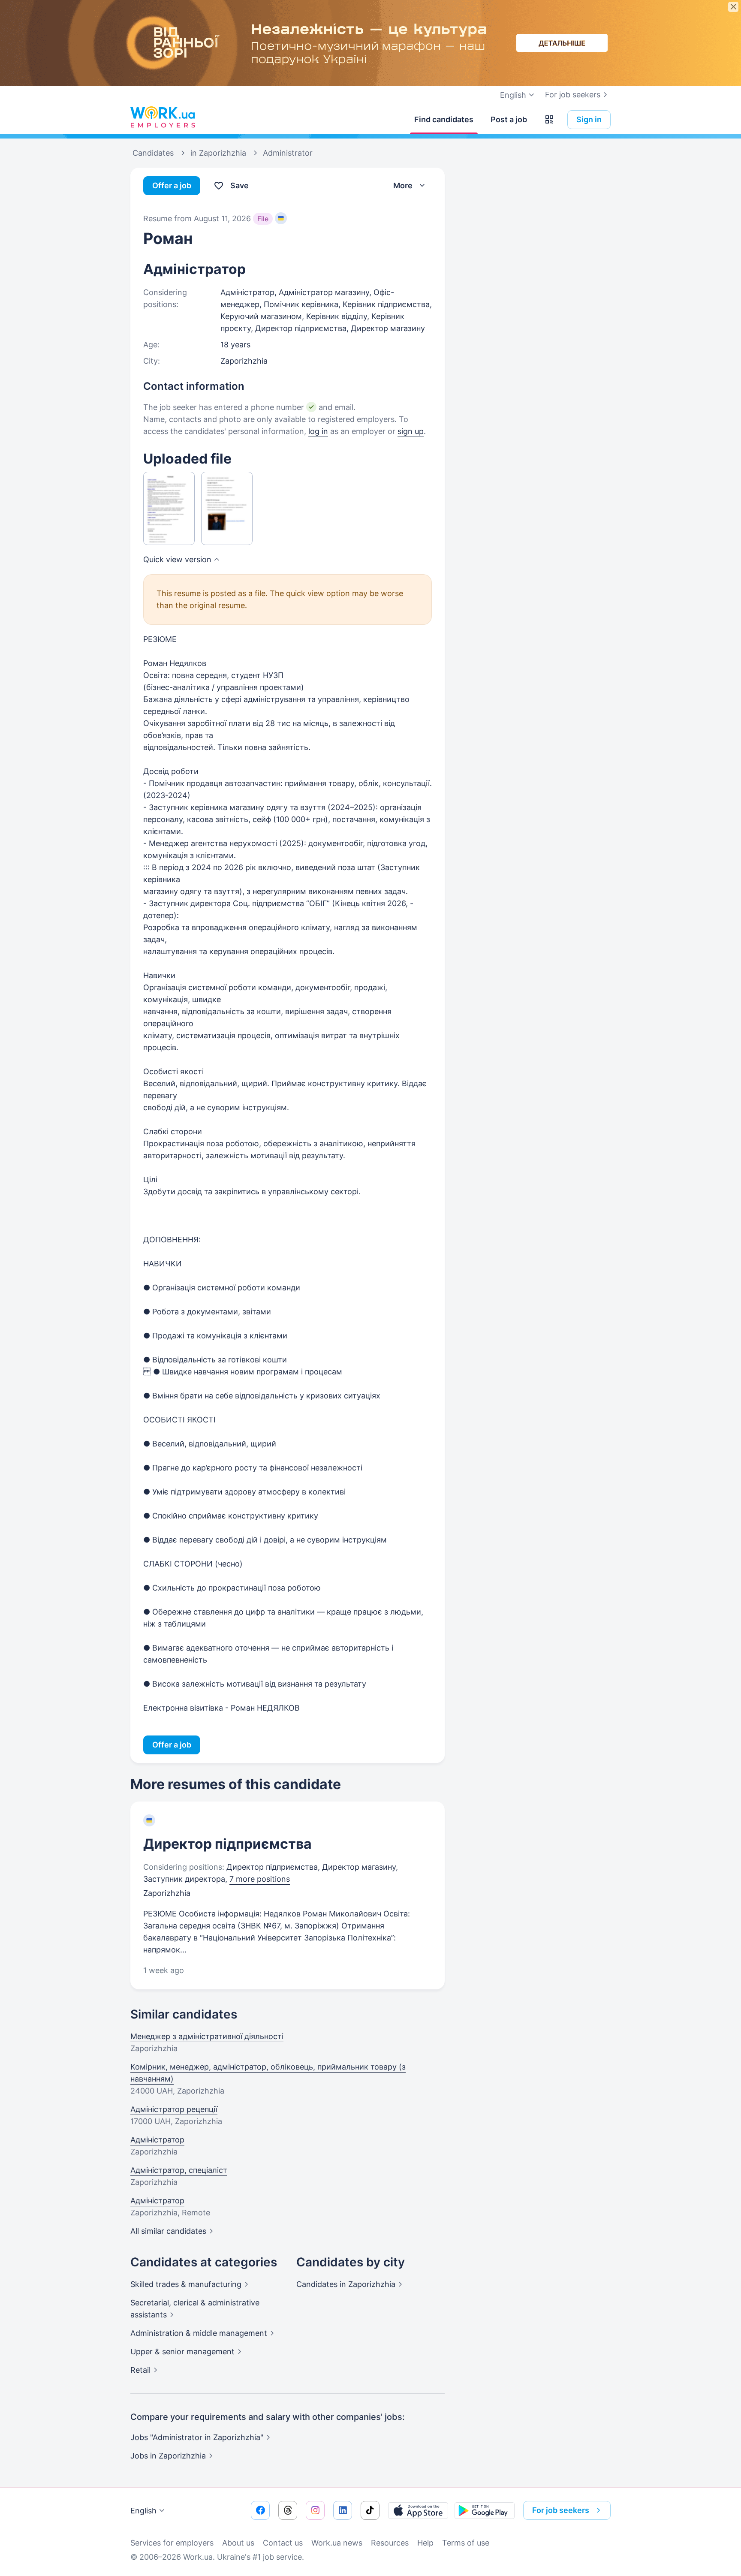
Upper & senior (182, 2352)
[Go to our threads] (288, 2510)
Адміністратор (157, 2140)
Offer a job (172, 185)
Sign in (589, 119)
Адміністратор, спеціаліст (179, 2170)
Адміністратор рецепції (174, 2109)
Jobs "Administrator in (197, 2437)
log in (318, 431)
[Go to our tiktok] (370, 2510)
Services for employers (172, 2543)
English (143, 2511)
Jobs (168, 2456)
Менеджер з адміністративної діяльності (207, 2036)
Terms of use (466, 2543)
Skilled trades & (186, 2284)
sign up (411, 431)
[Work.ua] (163, 118)
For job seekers (573, 95)
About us (238, 2543)
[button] (549, 120)
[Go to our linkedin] (343, 2510)
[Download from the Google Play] (485, 2510)
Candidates (346, 2284)
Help (425, 2543)
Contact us (283, 2543)
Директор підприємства (227, 1844)
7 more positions (260, 1879)
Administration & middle (199, 2333)
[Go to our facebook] (260, 2510)
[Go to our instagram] (315, 2510)
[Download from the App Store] (418, 2510)
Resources (390, 2543)
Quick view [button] (177, 559)
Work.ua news (337, 2543)
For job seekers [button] (561, 2510)
